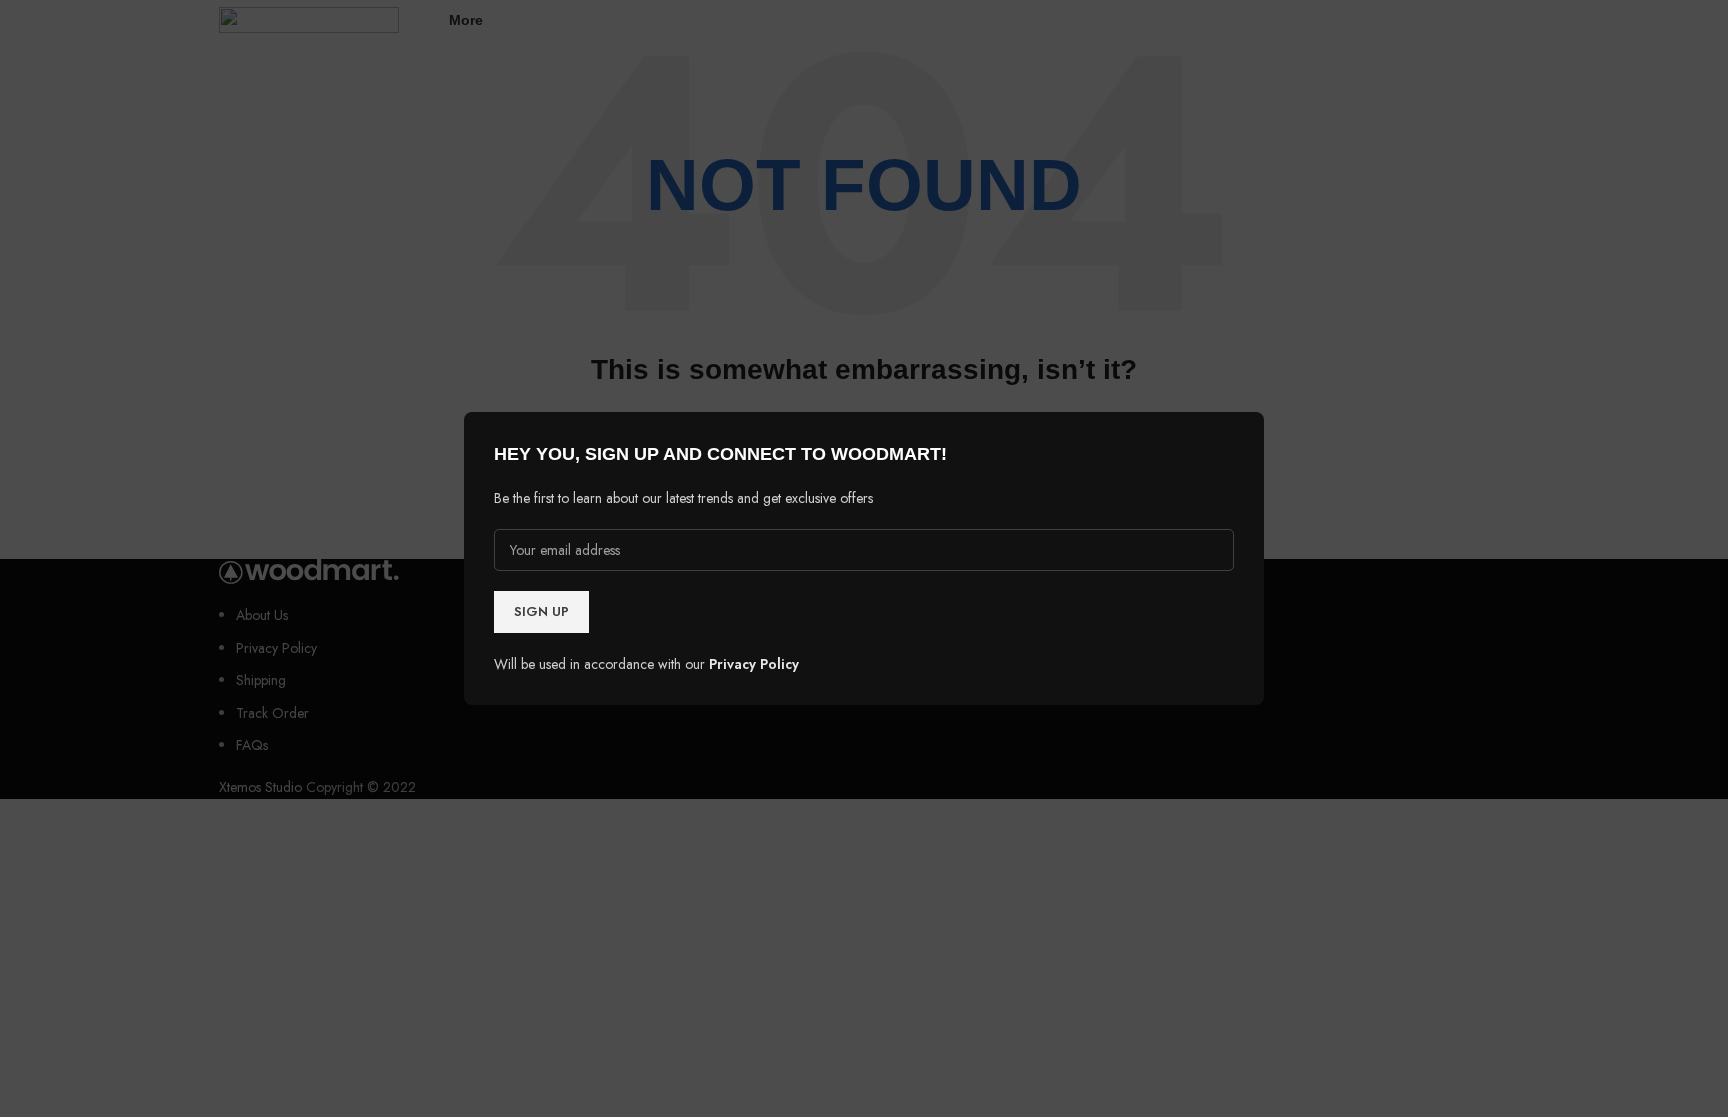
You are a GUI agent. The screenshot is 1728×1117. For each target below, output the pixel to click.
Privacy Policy (754, 664)
